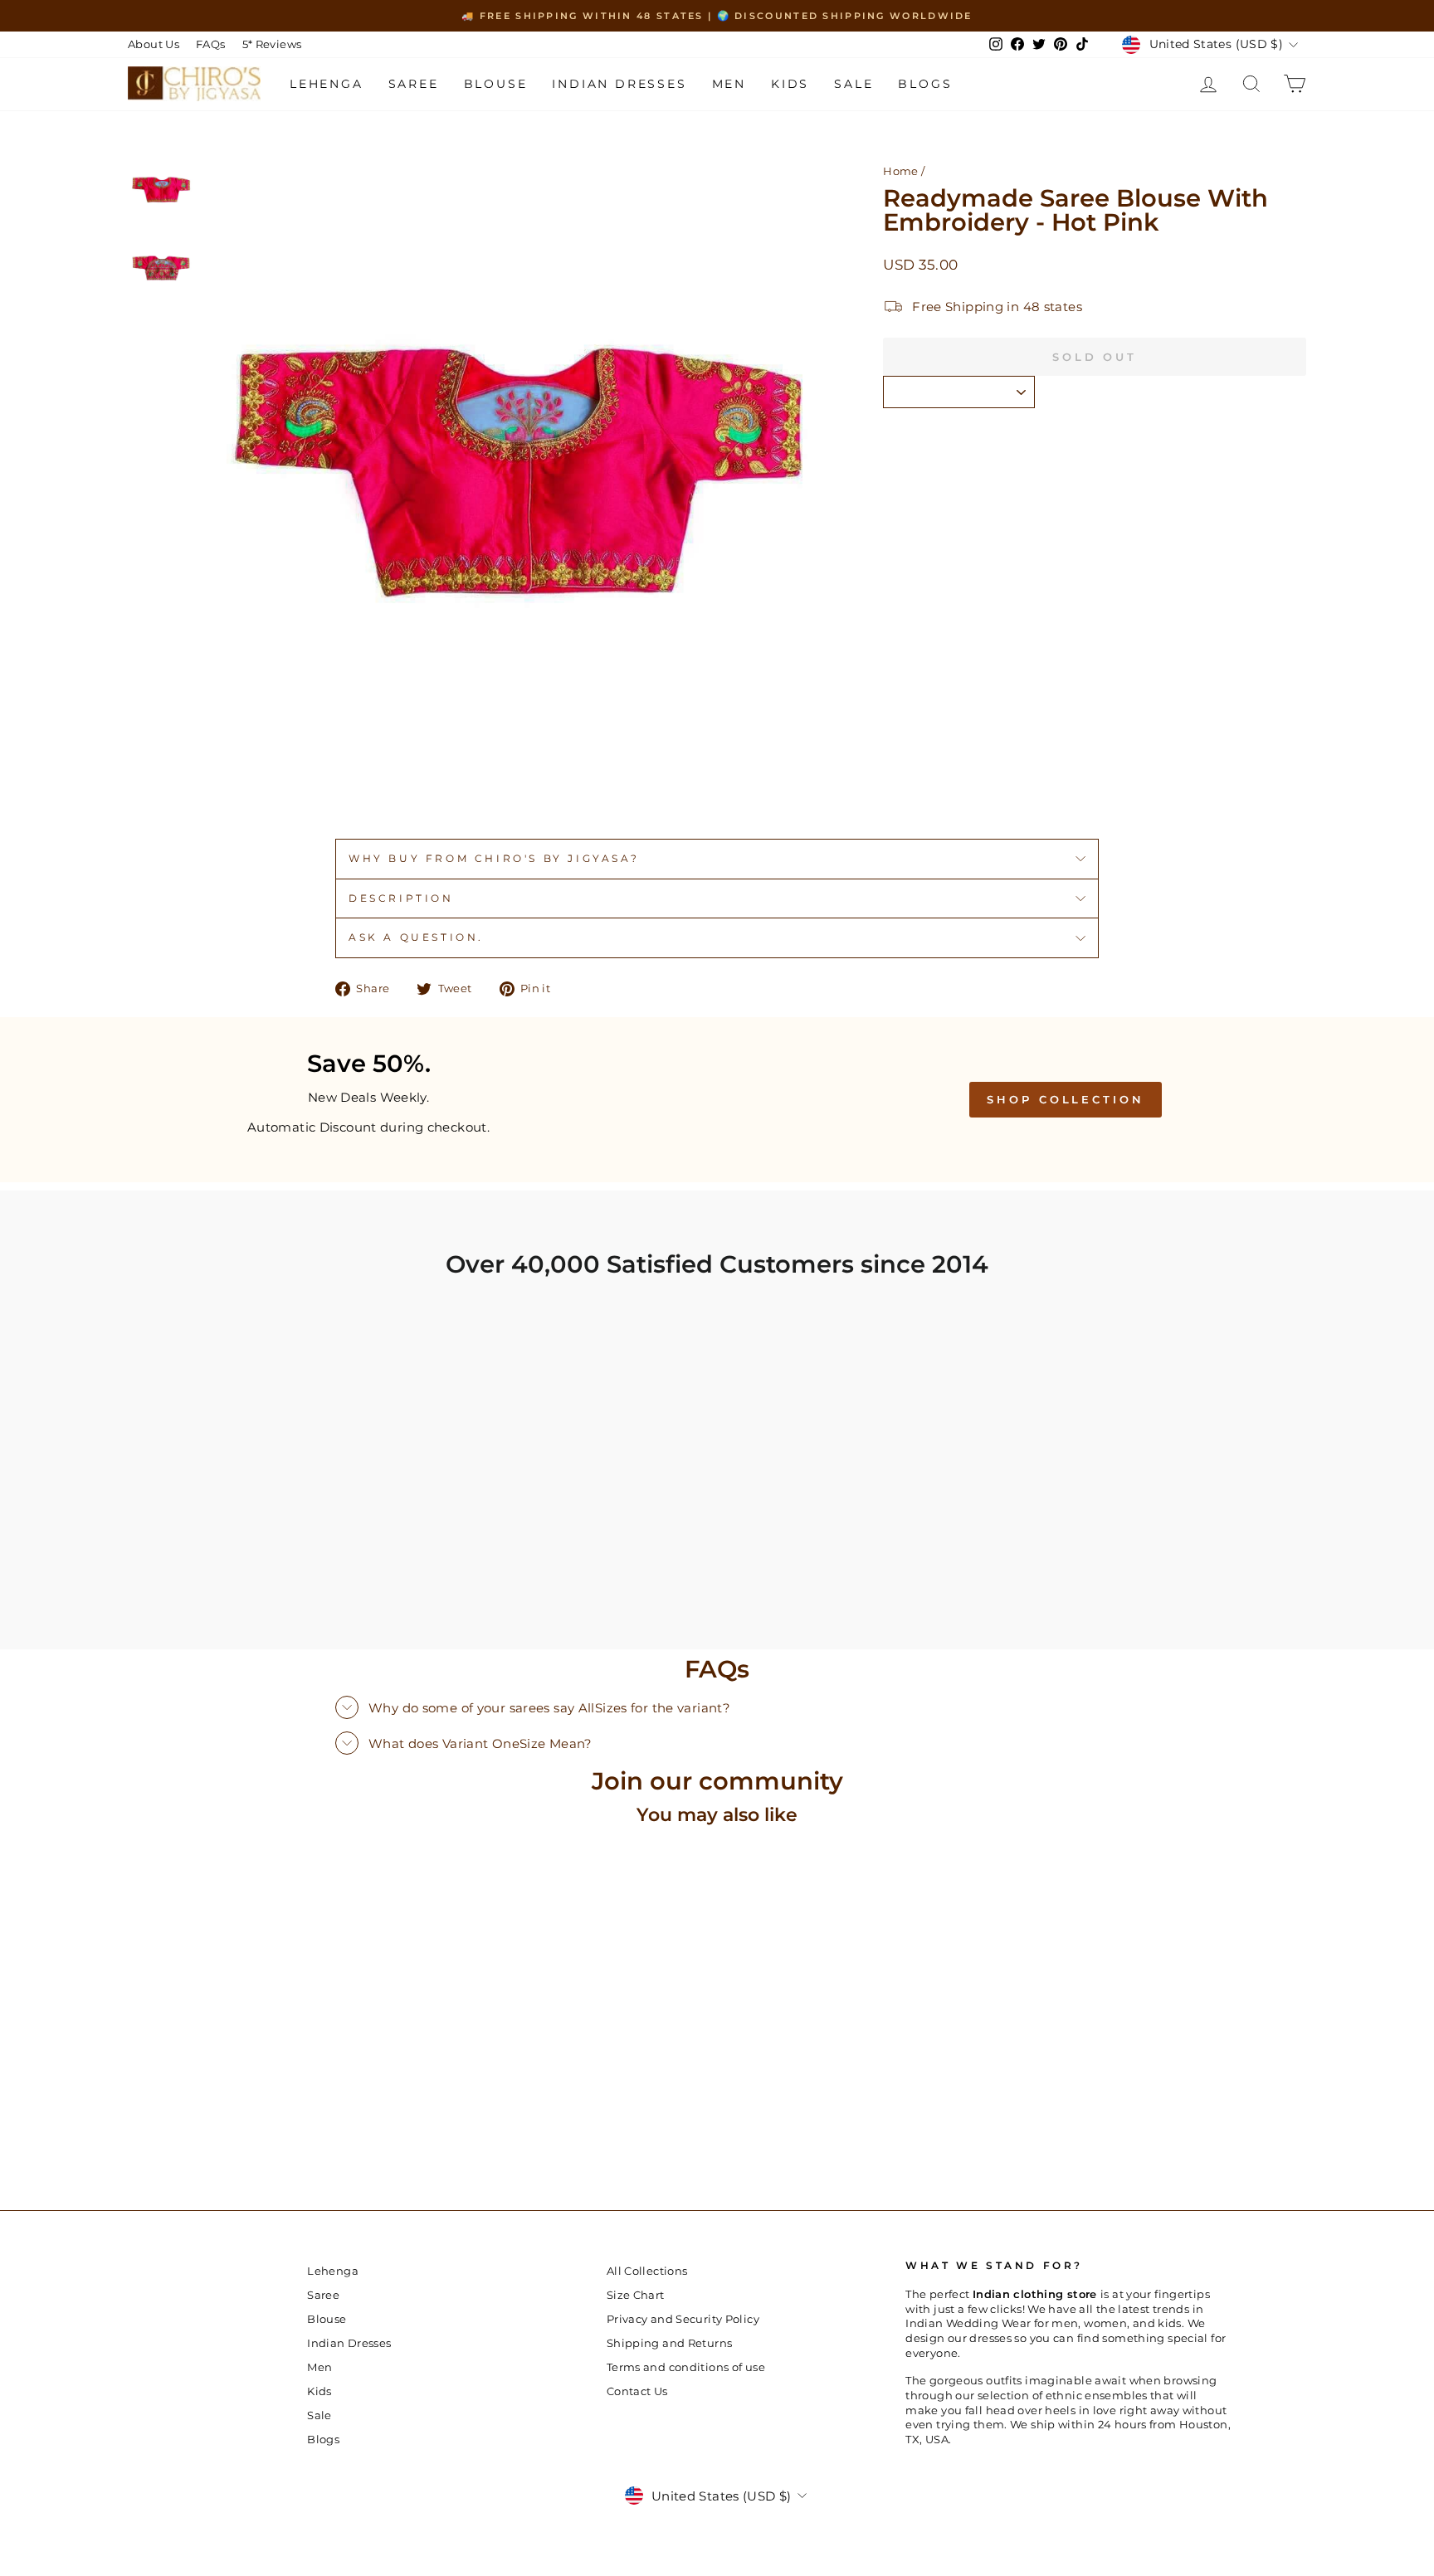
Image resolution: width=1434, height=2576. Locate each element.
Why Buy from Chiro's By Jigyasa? (494, 858)
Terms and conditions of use (686, 2367)
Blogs (925, 84)
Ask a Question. (416, 937)
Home (901, 171)
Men (729, 84)
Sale (854, 84)
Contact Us (637, 2391)
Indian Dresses (619, 84)
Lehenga (327, 84)
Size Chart (636, 2295)
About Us (154, 44)
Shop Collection (1066, 1099)
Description (401, 898)
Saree (414, 84)
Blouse (496, 84)
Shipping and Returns (670, 2343)
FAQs (211, 44)
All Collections (647, 2271)
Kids (790, 84)
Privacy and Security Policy (683, 2319)
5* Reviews (272, 44)
